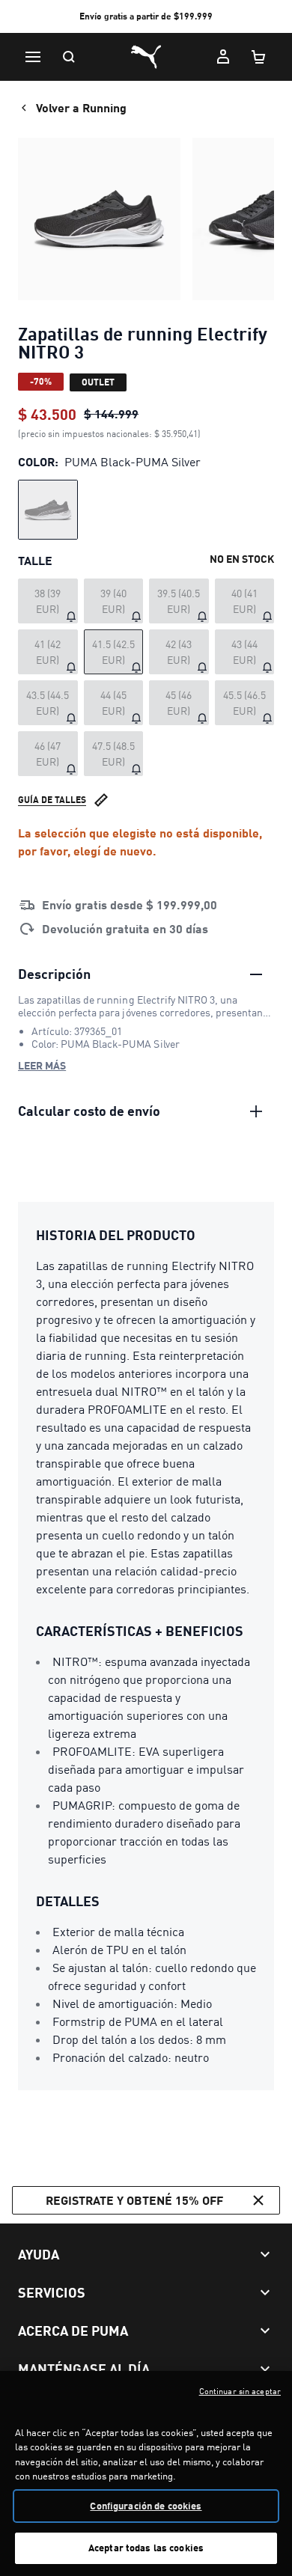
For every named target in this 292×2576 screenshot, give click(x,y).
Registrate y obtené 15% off (134, 2200)
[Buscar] (69, 57)
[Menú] (33, 57)
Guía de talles (52, 800)
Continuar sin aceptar (240, 2391)
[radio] (48, 510)
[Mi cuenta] (223, 57)
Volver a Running (81, 107)
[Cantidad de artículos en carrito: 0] (259, 57)
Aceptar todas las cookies (146, 2548)
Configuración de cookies (146, 2506)
